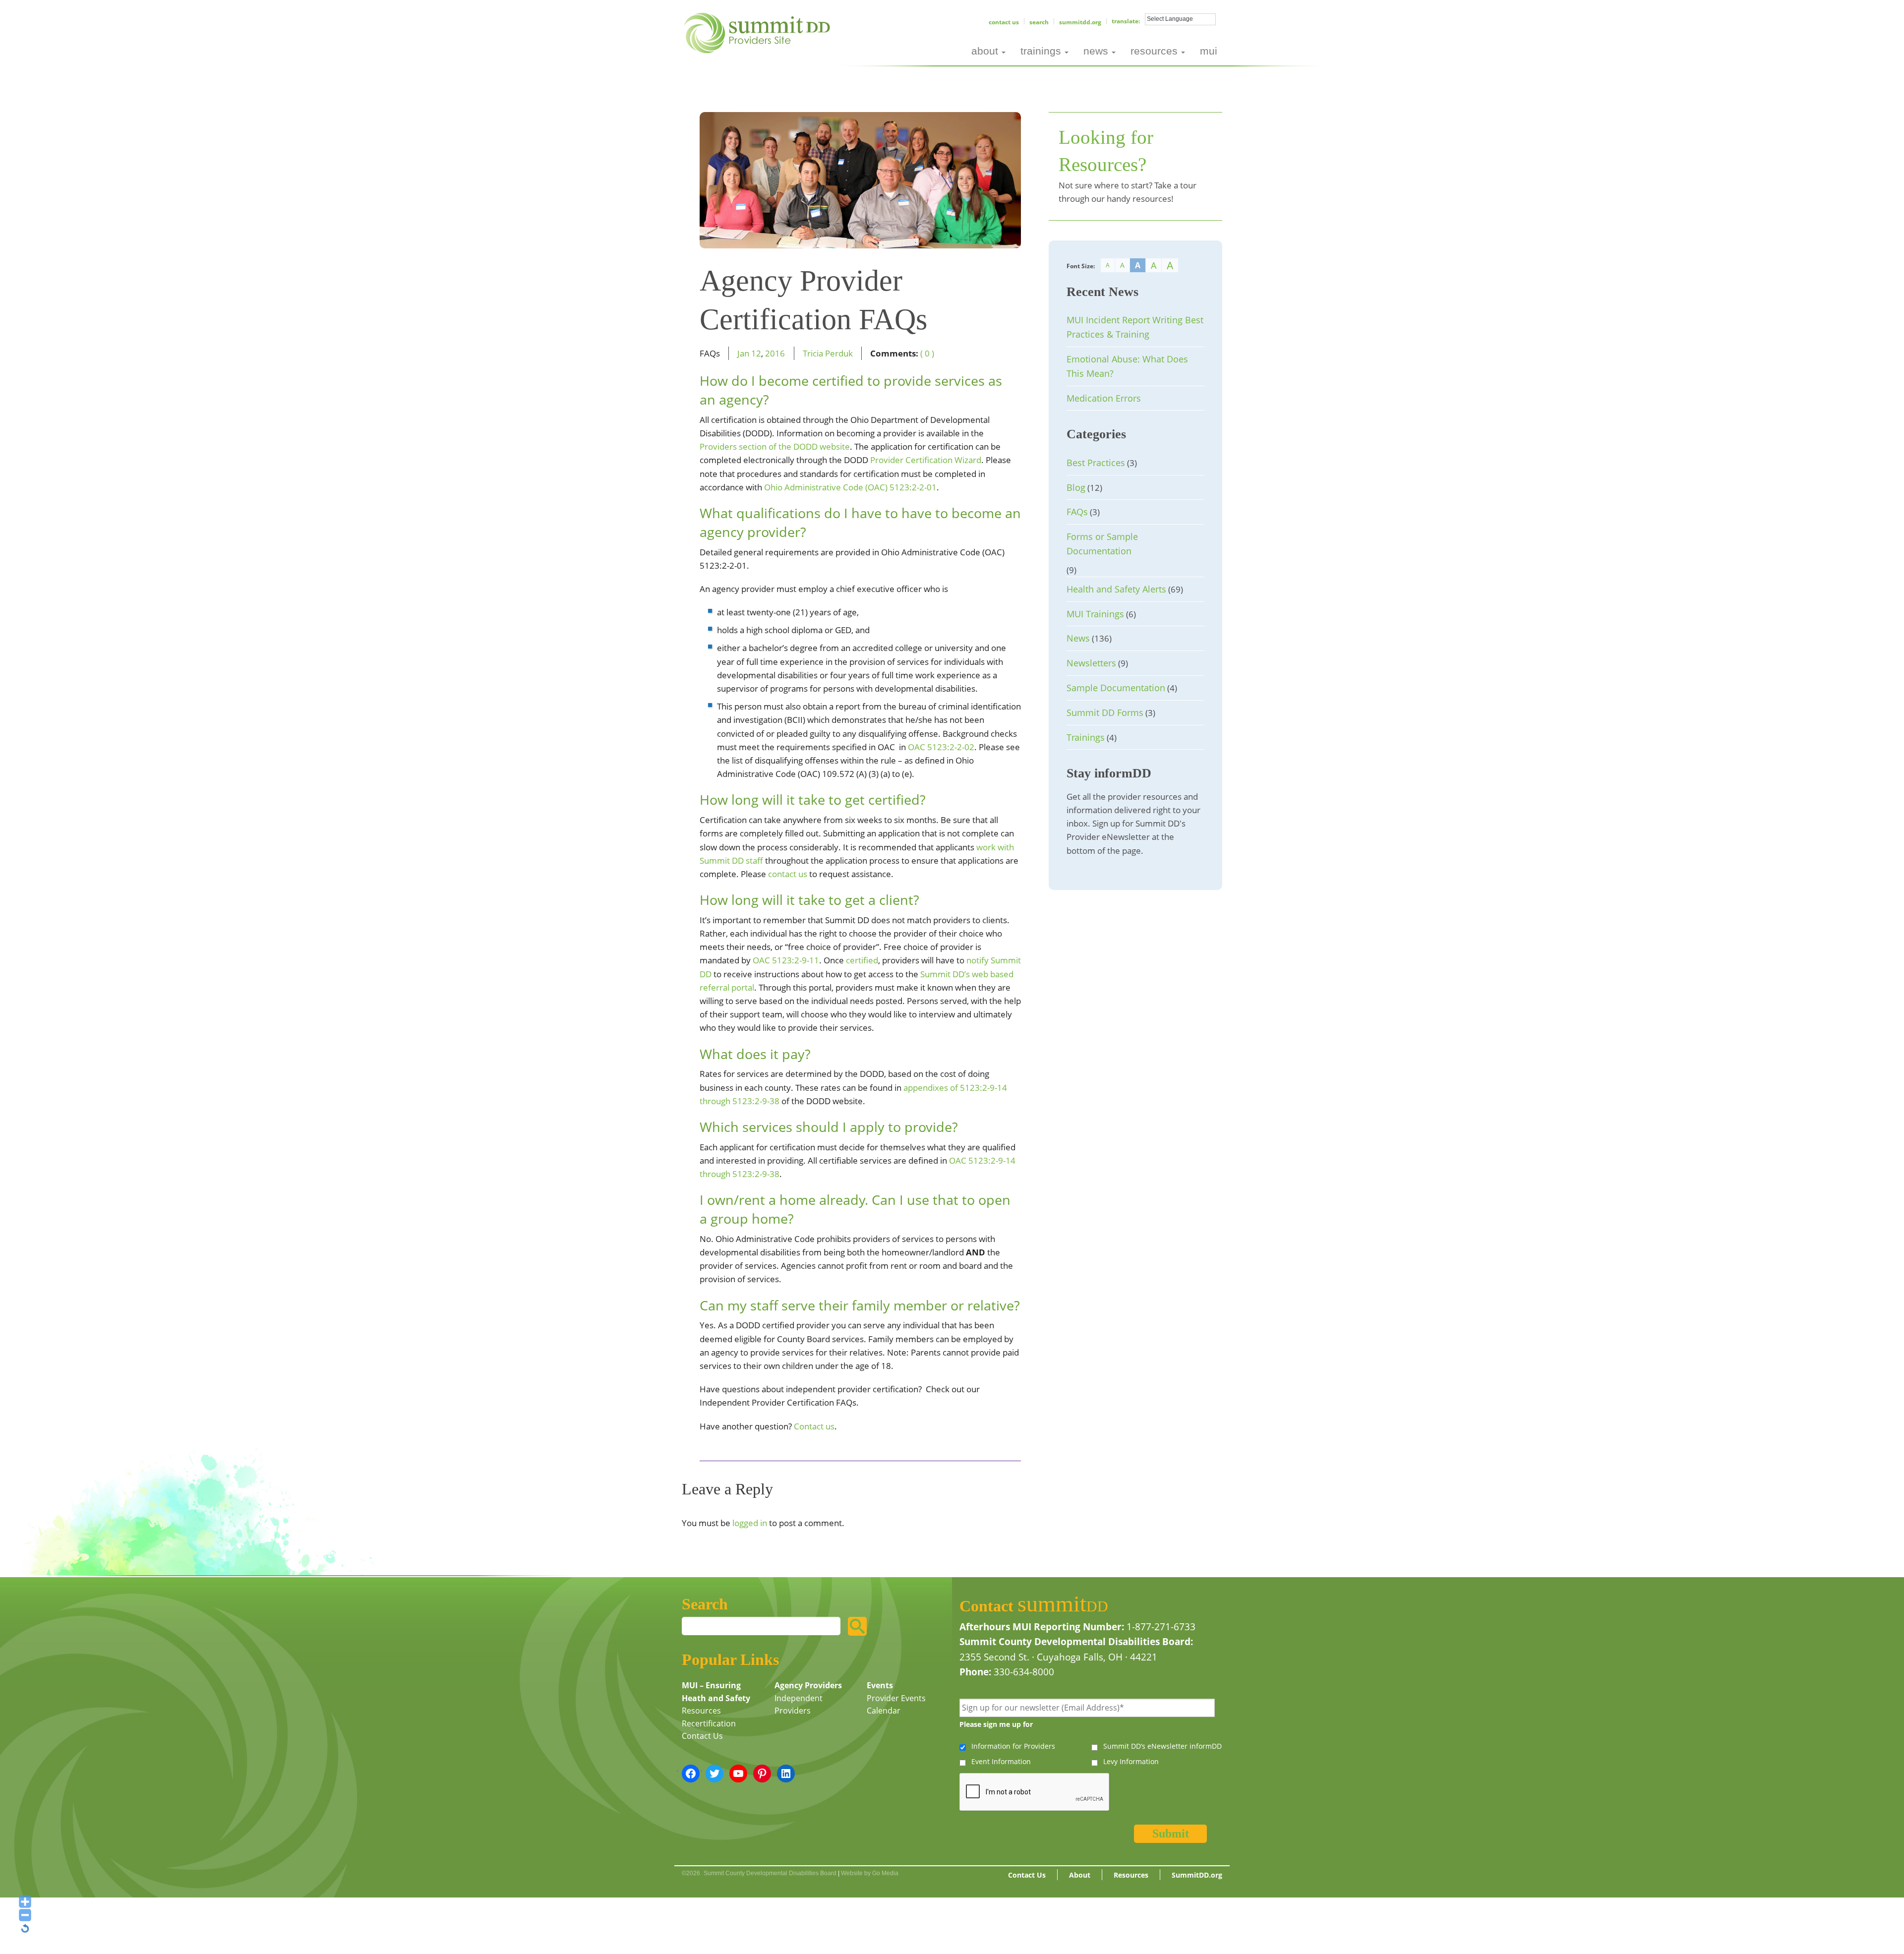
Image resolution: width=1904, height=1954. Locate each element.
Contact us (814, 1426)
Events (880, 1685)
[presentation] (1035, 1792)
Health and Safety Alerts (1116, 589)
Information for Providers (1013, 1746)
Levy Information (1131, 1761)
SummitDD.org (1080, 22)
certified (862, 960)
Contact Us (1004, 22)
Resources (701, 1711)
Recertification (709, 1723)
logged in (750, 1523)
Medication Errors (1104, 398)
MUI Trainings (1095, 614)
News (1078, 638)
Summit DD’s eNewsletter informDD (1162, 1746)
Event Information (1001, 1761)
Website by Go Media (870, 1873)
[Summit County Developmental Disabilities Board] (759, 32)
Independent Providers (799, 1705)
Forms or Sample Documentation (1102, 544)
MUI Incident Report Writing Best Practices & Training (1135, 327)
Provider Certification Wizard (926, 460)
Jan (743, 353)
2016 (775, 353)
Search (1039, 22)
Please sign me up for (996, 1724)
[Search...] (857, 1626)
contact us (788, 874)
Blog (1076, 487)
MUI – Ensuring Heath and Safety (716, 1692)
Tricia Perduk (828, 353)
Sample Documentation (1116, 688)
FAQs (1077, 512)
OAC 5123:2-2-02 (941, 747)
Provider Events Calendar (896, 1705)
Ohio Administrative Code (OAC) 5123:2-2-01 (850, 487)
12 (756, 353)
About (1080, 1875)
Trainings (1086, 737)
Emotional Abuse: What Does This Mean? (1127, 366)
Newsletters (1091, 663)
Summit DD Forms (1105, 712)
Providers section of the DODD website (775, 446)
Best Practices (1096, 463)
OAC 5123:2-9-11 (786, 960)
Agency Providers (808, 1685)
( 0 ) (927, 353)
